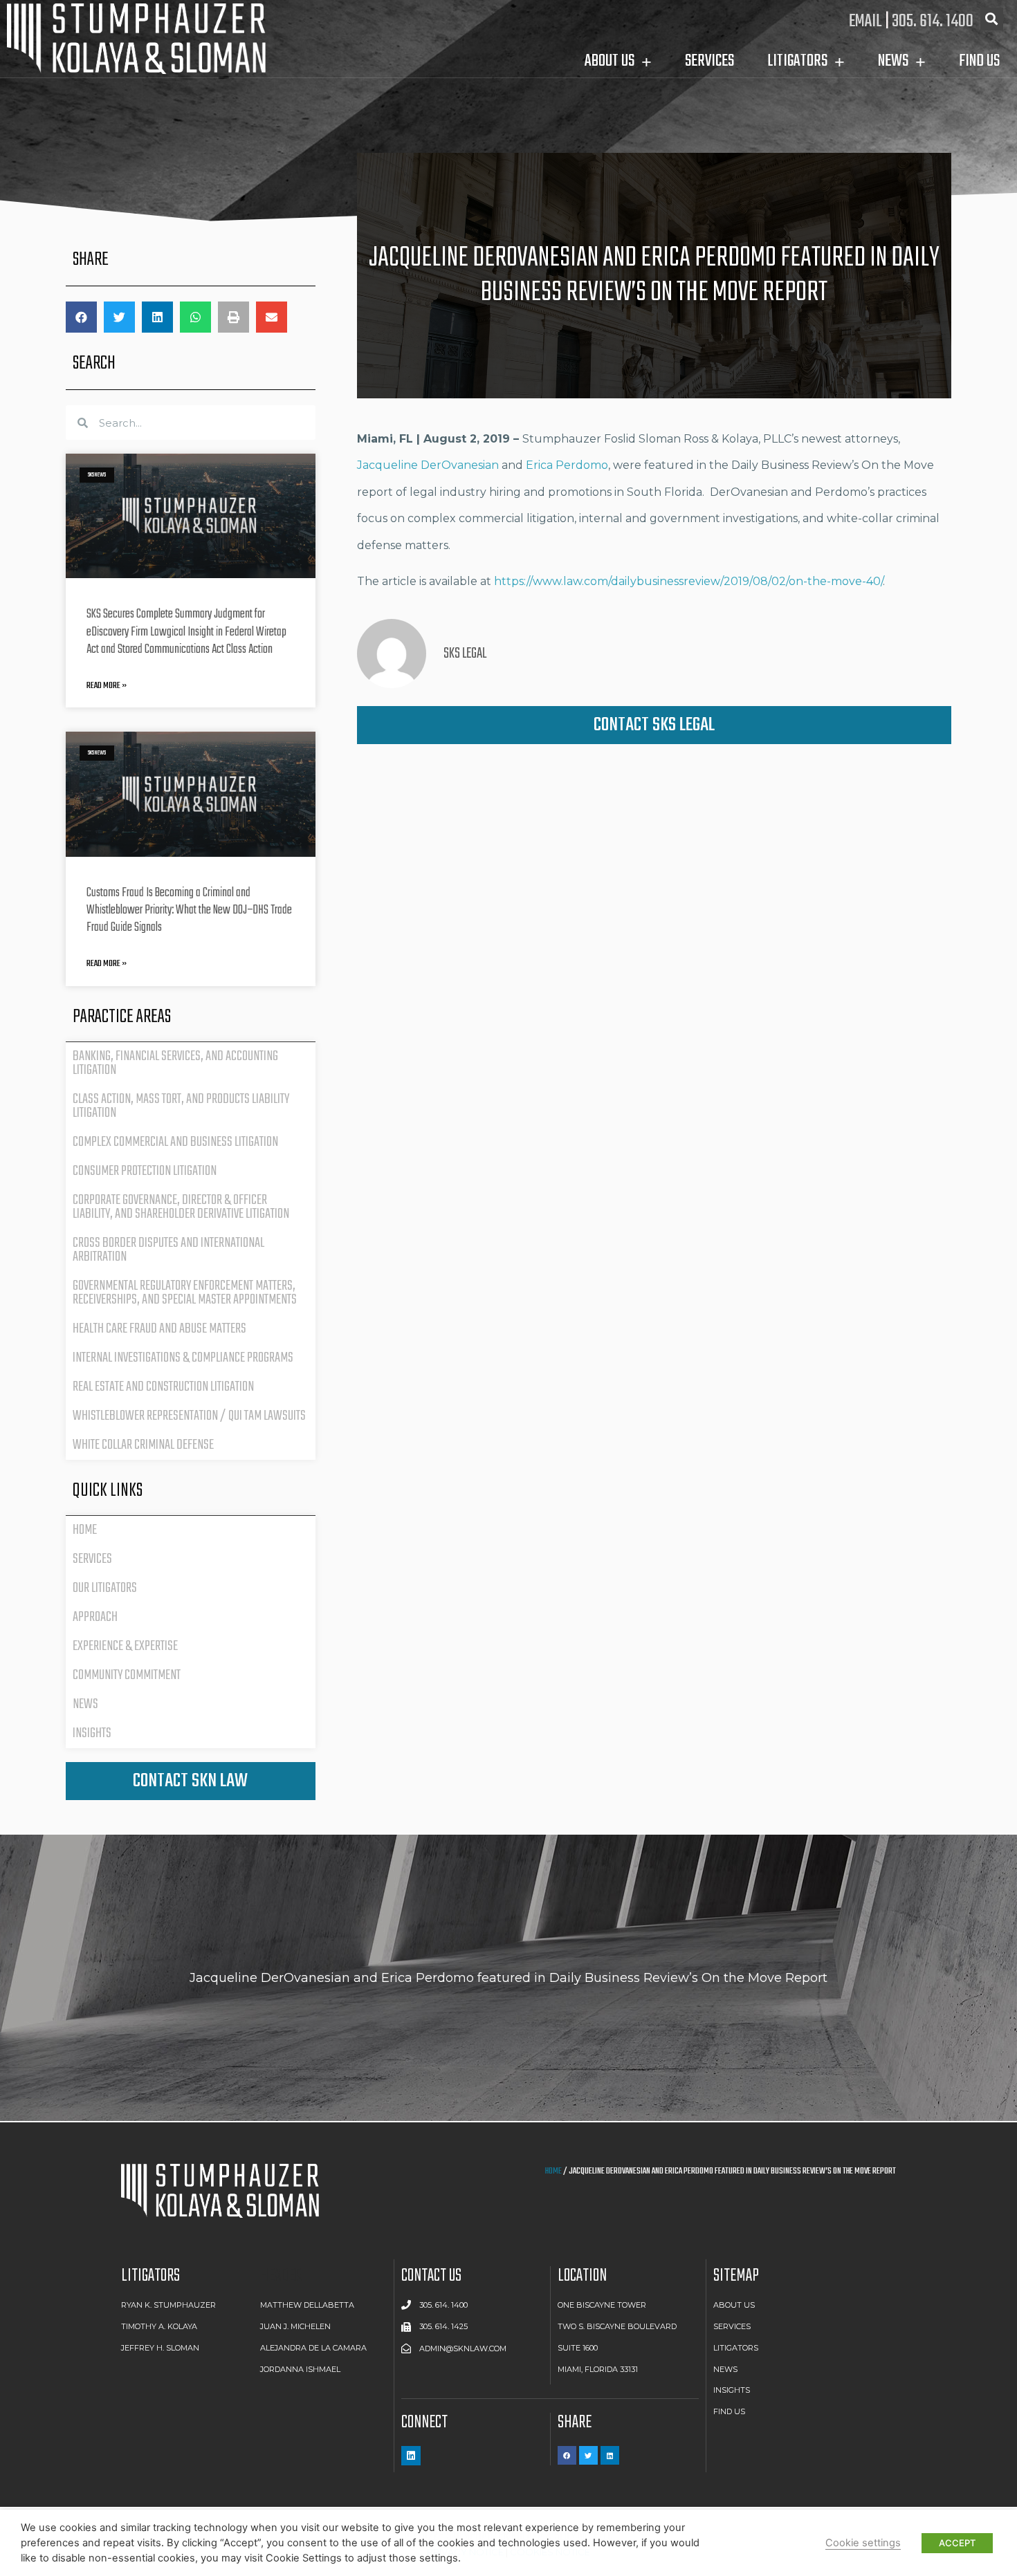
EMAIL (865, 21)
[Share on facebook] (81, 317)
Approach (95, 1617)
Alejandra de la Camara (313, 2348)
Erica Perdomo (567, 465)
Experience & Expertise (125, 1646)
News (85, 1704)
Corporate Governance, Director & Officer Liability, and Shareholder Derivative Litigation (181, 1207)
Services (92, 1559)
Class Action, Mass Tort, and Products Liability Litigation (181, 1106)
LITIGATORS (797, 61)
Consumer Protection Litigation (145, 1171)
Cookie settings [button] (863, 2543)
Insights (92, 1733)
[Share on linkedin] (157, 317)
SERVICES (709, 61)
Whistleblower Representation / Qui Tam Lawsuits (189, 1416)
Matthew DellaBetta (307, 2305)
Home (85, 1530)
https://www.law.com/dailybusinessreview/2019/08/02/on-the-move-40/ (688, 581)
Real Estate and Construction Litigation (163, 1387)
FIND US (979, 61)
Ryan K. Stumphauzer (168, 2305)
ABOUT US (734, 2305)
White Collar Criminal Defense (143, 1445)
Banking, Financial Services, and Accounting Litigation (175, 1063)
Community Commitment (127, 1675)
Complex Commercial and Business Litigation (175, 1142)
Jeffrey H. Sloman (160, 2348)
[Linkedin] (411, 2456)
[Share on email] (272, 317)
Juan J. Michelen (295, 2326)
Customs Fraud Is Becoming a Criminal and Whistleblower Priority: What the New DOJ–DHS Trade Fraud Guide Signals (189, 910)
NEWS (725, 2369)
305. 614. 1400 (933, 21)
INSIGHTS (732, 2390)
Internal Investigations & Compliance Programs (183, 1358)
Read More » (107, 686)
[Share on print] (233, 317)
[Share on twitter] (119, 317)
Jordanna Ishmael (300, 2369)
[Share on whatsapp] (195, 317)
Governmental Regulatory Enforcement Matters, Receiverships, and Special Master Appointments (185, 1293)
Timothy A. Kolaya (159, 2326)
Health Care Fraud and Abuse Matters (159, 1329)
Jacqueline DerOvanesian (428, 465)
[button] (191, 1781)
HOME (553, 2171)
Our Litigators (105, 1588)
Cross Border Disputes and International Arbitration (168, 1250)
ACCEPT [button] (957, 2543)
